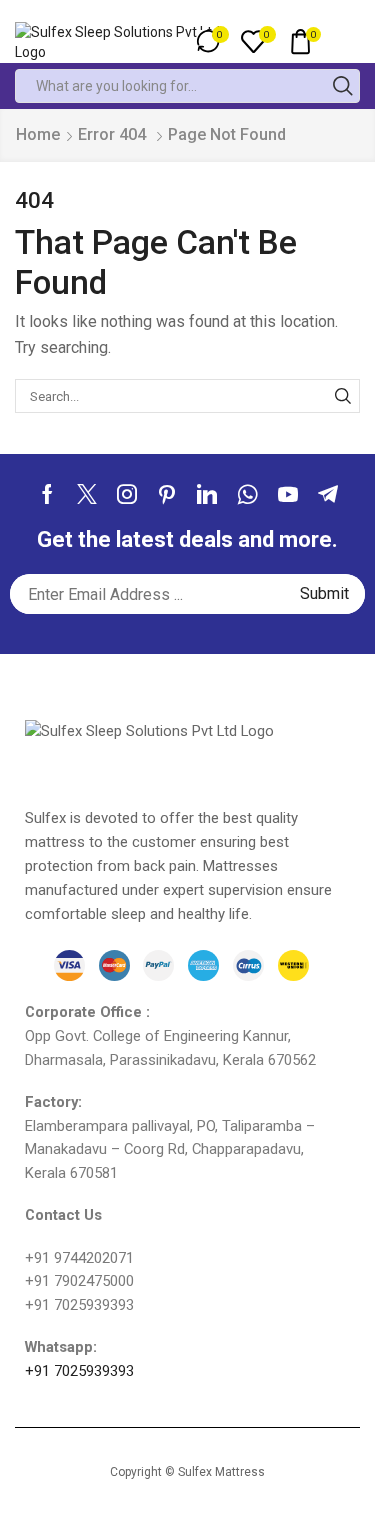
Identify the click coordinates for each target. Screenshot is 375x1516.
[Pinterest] (167, 494)
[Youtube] (288, 494)
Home (38, 134)
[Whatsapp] (247, 494)
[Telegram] (328, 494)
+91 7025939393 (79, 1371)
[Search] (343, 396)
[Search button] (343, 86)
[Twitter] (87, 494)
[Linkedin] (207, 494)
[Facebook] (47, 494)
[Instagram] (127, 494)
